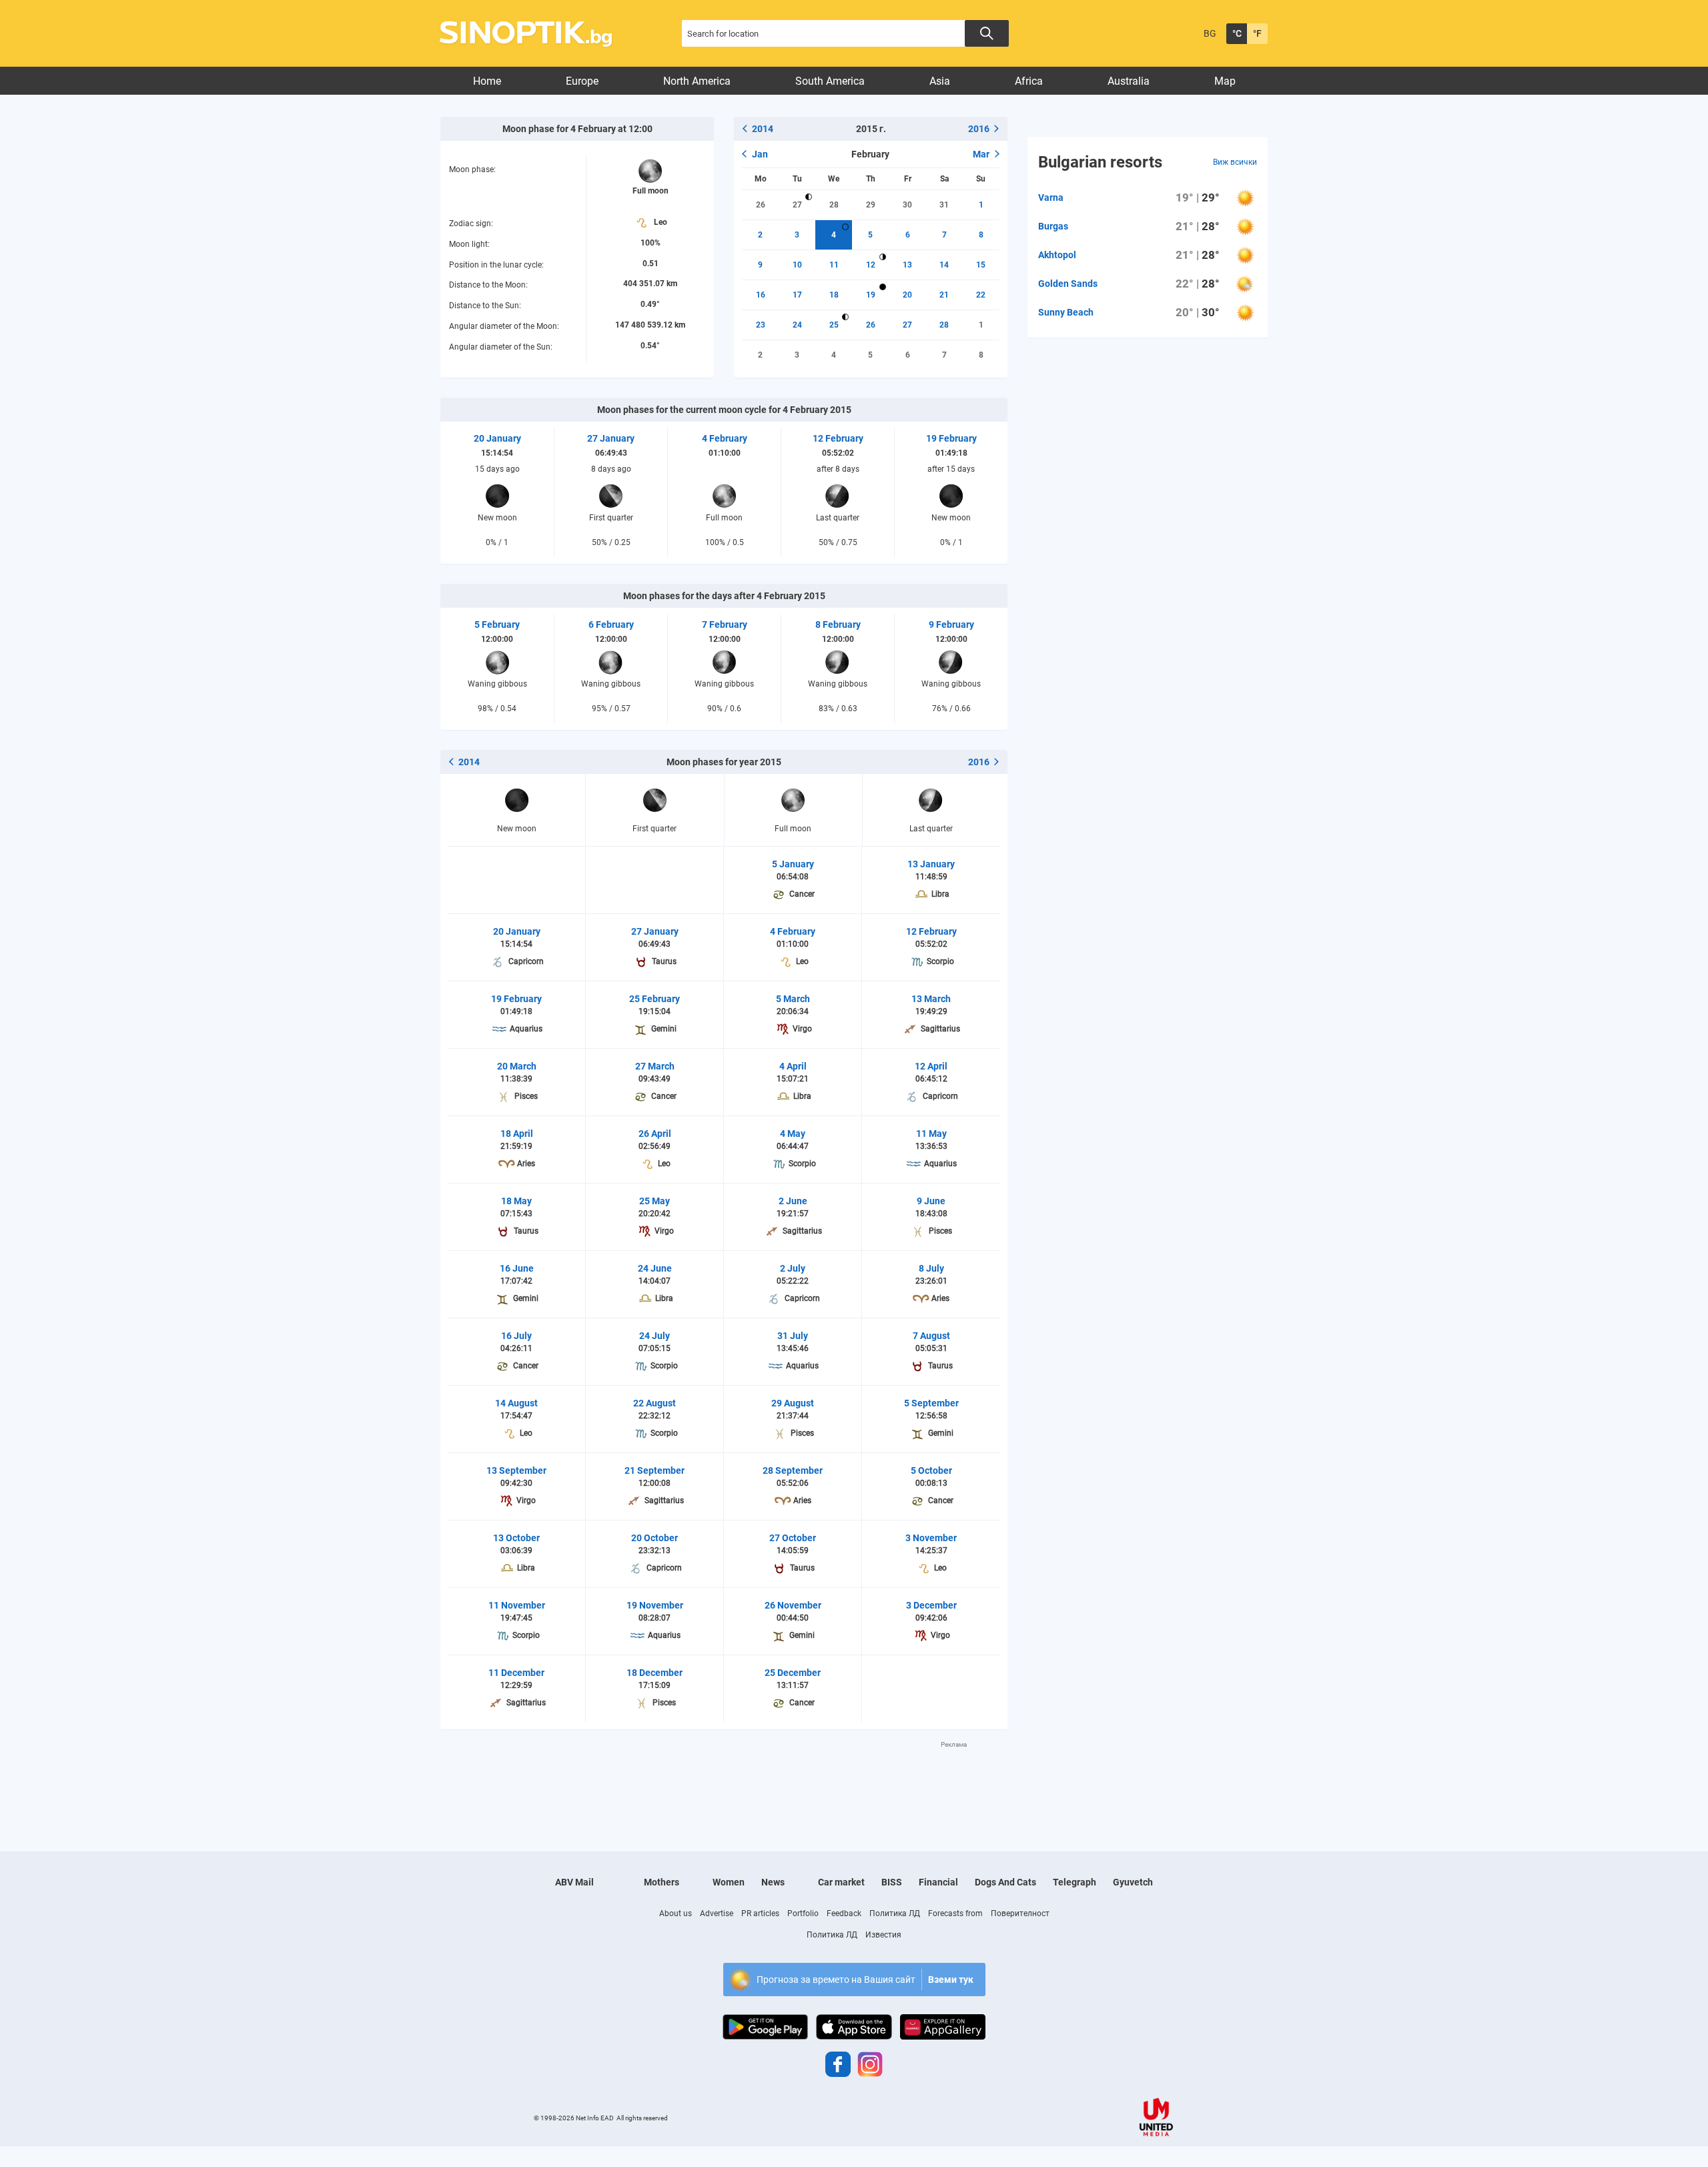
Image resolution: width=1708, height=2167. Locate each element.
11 (834, 265)
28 (834, 205)
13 (907, 265)
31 (944, 205)
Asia (940, 81)
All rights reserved (642, 2118)
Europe (582, 81)
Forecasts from (955, 1913)
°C (1237, 33)
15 (981, 265)
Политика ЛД (895, 1913)
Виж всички (1235, 162)
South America (830, 81)
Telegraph (1075, 1882)
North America (697, 81)
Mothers (662, 1882)
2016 (979, 129)
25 (834, 325)
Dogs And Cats (1005, 1882)
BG (1210, 33)
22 (981, 295)
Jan (760, 154)
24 (797, 325)
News (773, 1882)
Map (1225, 81)
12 (871, 265)
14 (944, 265)
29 (871, 205)
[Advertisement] (724, 1779)
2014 (763, 129)
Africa (1029, 81)
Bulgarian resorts (1100, 162)
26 (761, 205)
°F (1257, 33)
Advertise (717, 1913)
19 (871, 295)
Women (729, 1882)
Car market (841, 1882)
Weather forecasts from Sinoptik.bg (533, 34)
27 (797, 205)
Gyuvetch (1133, 1882)
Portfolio (803, 1913)
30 (907, 205)
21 (944, 295)
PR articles (760, 1913)
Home (487, 81)
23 (761, 325)
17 (797, 295)
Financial (938, 1882)
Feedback (844, 1913)
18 (834, 295)
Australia (1129, 81)
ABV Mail (574, 1882)
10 (797, 265)
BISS (892, 1882)
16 (761, 295)
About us (676, 1913)
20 (907, 295)
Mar (981, 154)
